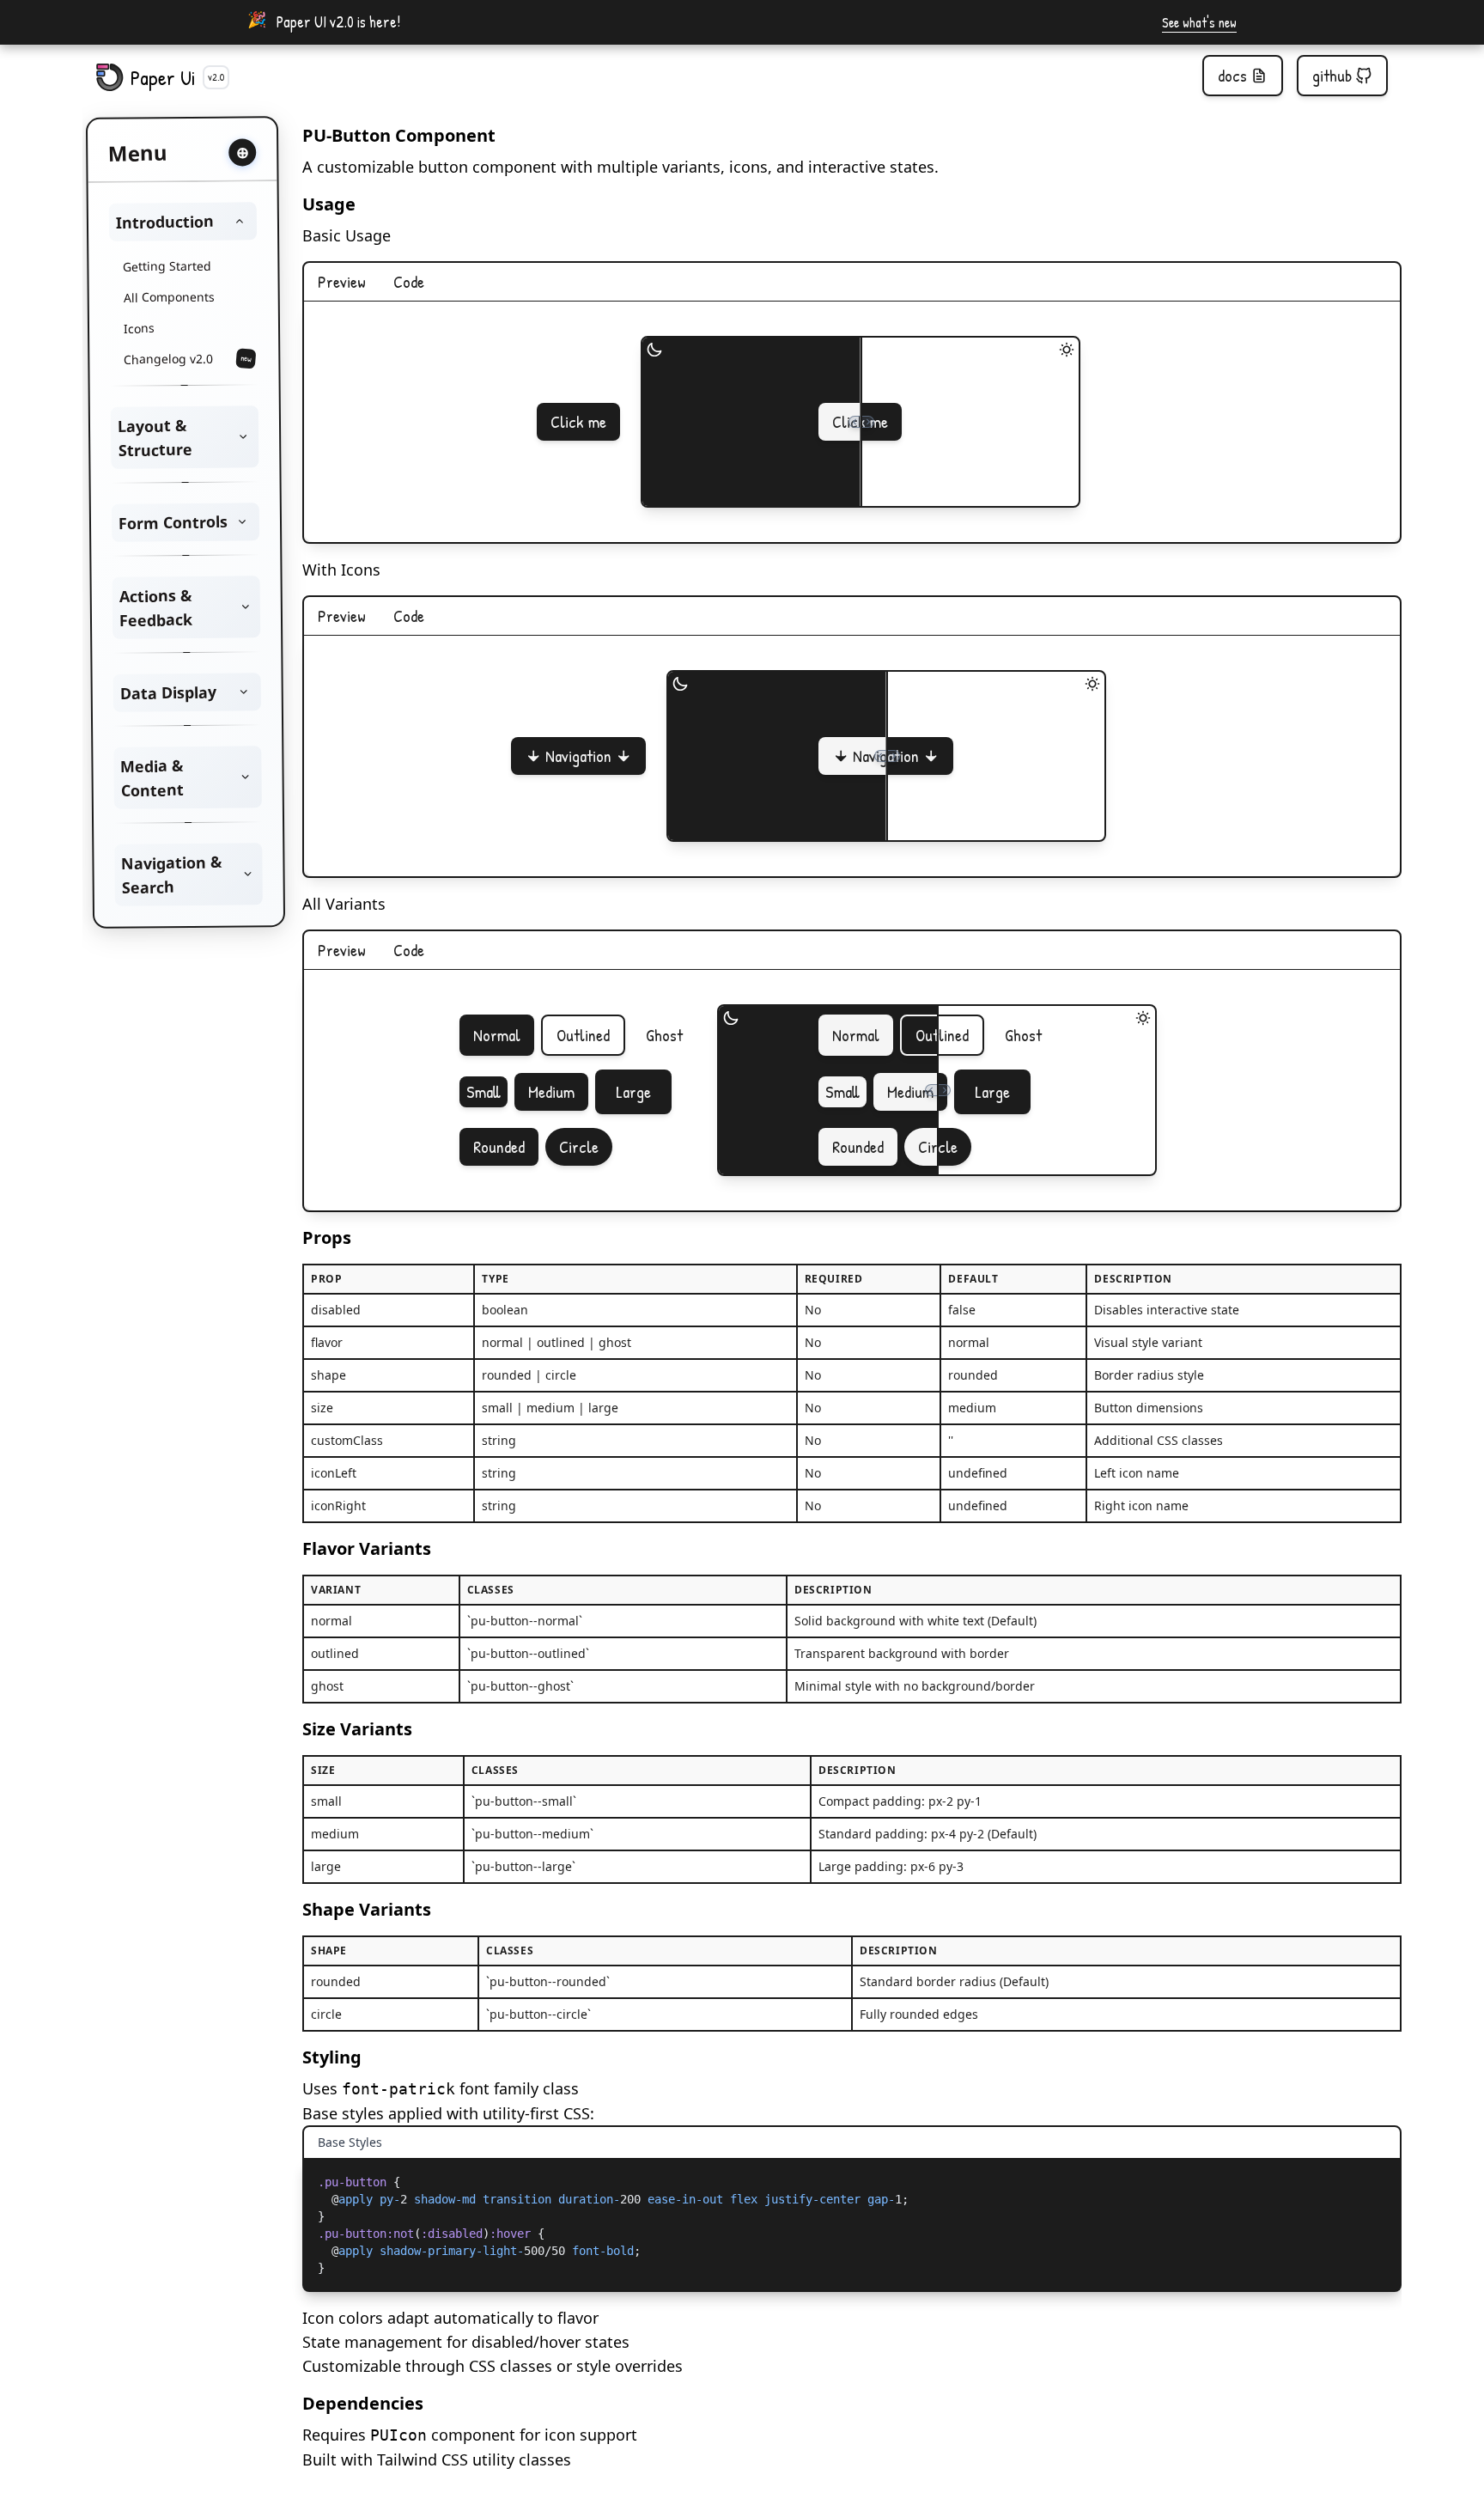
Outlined (583, 1035)
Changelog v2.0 (168, 359)
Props (327, 1237)
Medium (551, 1091)
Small (484, 1091)
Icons (139, 328)
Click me (578, 421)
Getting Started (167, 266)
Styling (332, 2057)
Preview (342, 281)
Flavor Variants (367, 1548)
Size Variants (357, 1729)
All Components (169, 297)
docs (1232, 75)
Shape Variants (367, 1909)
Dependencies (363, 2403)
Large (633, 1091)
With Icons (341, 570)
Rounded (499, 1146)
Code (409, 281)
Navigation (578, 756)
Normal (497, 1035)
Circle (579, 1146)
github (1332, 75)
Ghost (664, 1035)
